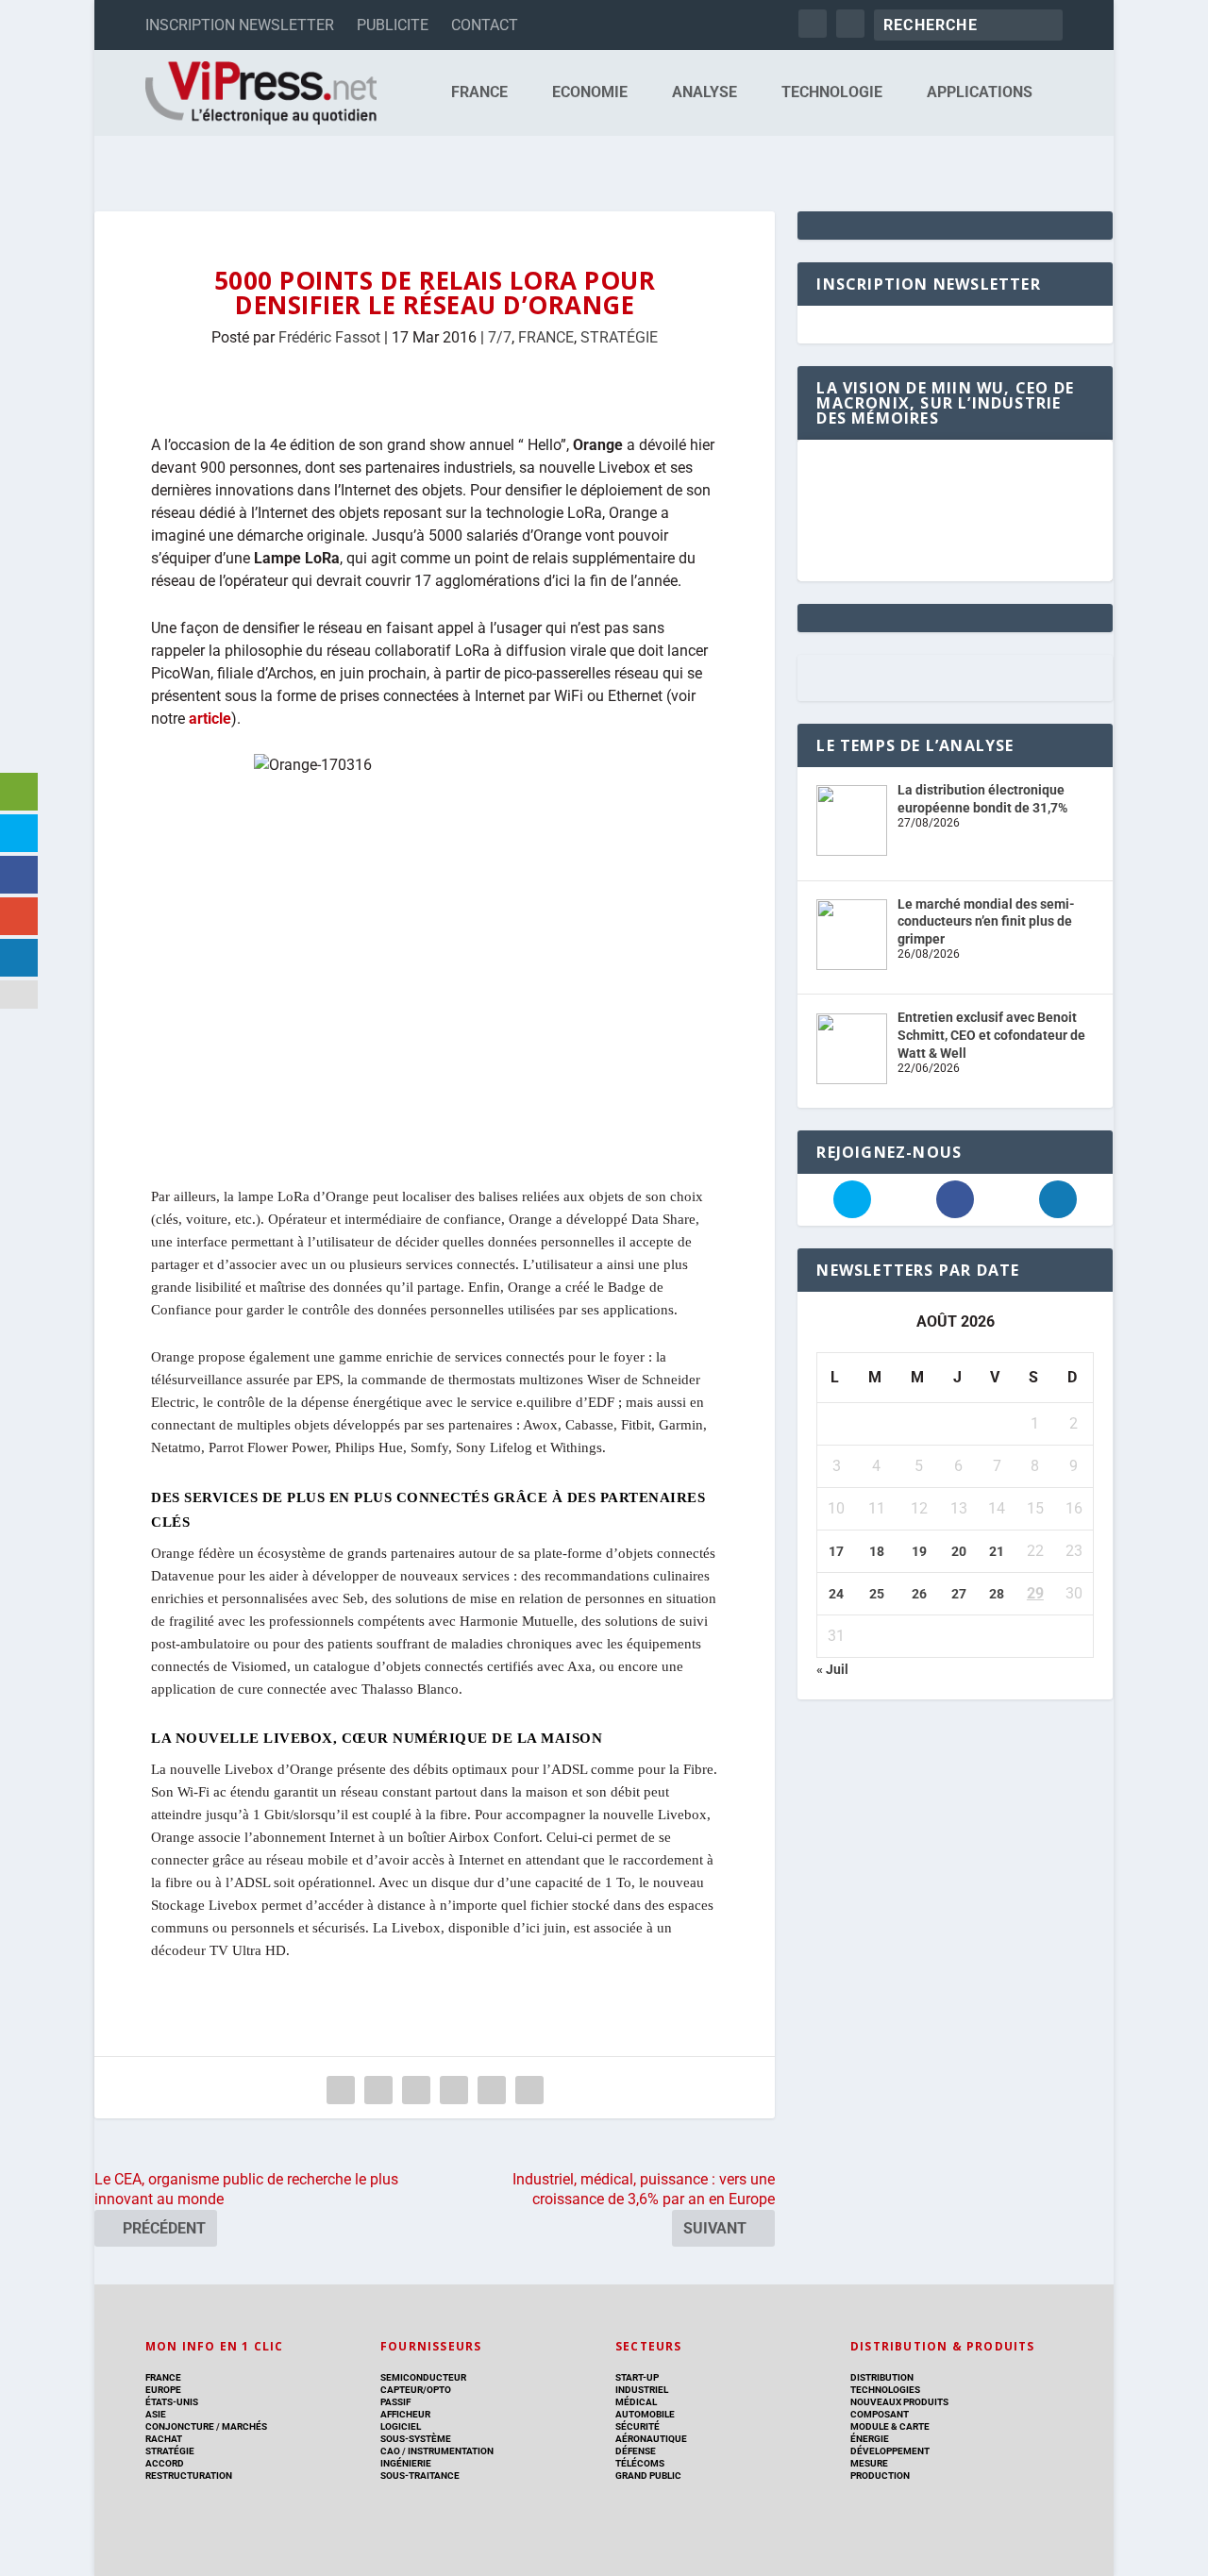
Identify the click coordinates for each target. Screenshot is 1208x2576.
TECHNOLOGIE (832, 93)
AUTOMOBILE (645, 2414)
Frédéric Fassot (329, 337)
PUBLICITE (393, 25)
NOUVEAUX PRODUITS (899, 2402)
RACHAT (164, 2439)
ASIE (156, 2414)
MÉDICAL (636, 2402)
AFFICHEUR (405, 2414)
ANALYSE (705, 93)
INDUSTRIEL (642, 2390)
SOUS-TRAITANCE (420, 2476)
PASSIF (395, 2402)
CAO (390, 2451)
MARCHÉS (244, 2426)
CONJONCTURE (180, 2426)
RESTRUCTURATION (189, 2476)
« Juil (832, 1669)
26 (919, 1594)
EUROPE (163, 2390)
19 (919, 1551)
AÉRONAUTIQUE (651, 2439)
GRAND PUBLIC (648, 2476)
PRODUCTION (880, 2476)
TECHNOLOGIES (885, 2390)
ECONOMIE (590, 93)
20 (959, 1551)
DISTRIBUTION (882, 2377)
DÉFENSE (636, 2451)
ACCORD (165, 2463)
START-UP (637, 2377)
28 (997, 1594)
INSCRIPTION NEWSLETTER (240, 25)
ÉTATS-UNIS (172, 2402)
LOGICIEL (401, 2426)
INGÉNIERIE (406, 2463)
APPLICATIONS (980, 93)
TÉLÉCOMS (640, 2463)
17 (836, 1551)
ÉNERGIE (870, 2439)
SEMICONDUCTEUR (423, 2377)
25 (877, 1594)
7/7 (500, 337)
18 (877, 1551)
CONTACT (485, 25)
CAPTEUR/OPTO (416, 2390)
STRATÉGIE (619, 337)
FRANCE (479, 93)
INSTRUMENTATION (450, 2451)
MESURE (869, 2463)
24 (836, 1594)
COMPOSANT (880, 2414)
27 (959, 1594)
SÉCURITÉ (638, 2426)
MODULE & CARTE (890, 2426)
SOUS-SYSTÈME (416, 2439)
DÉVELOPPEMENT (890, 2451)
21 (997, 1551)
